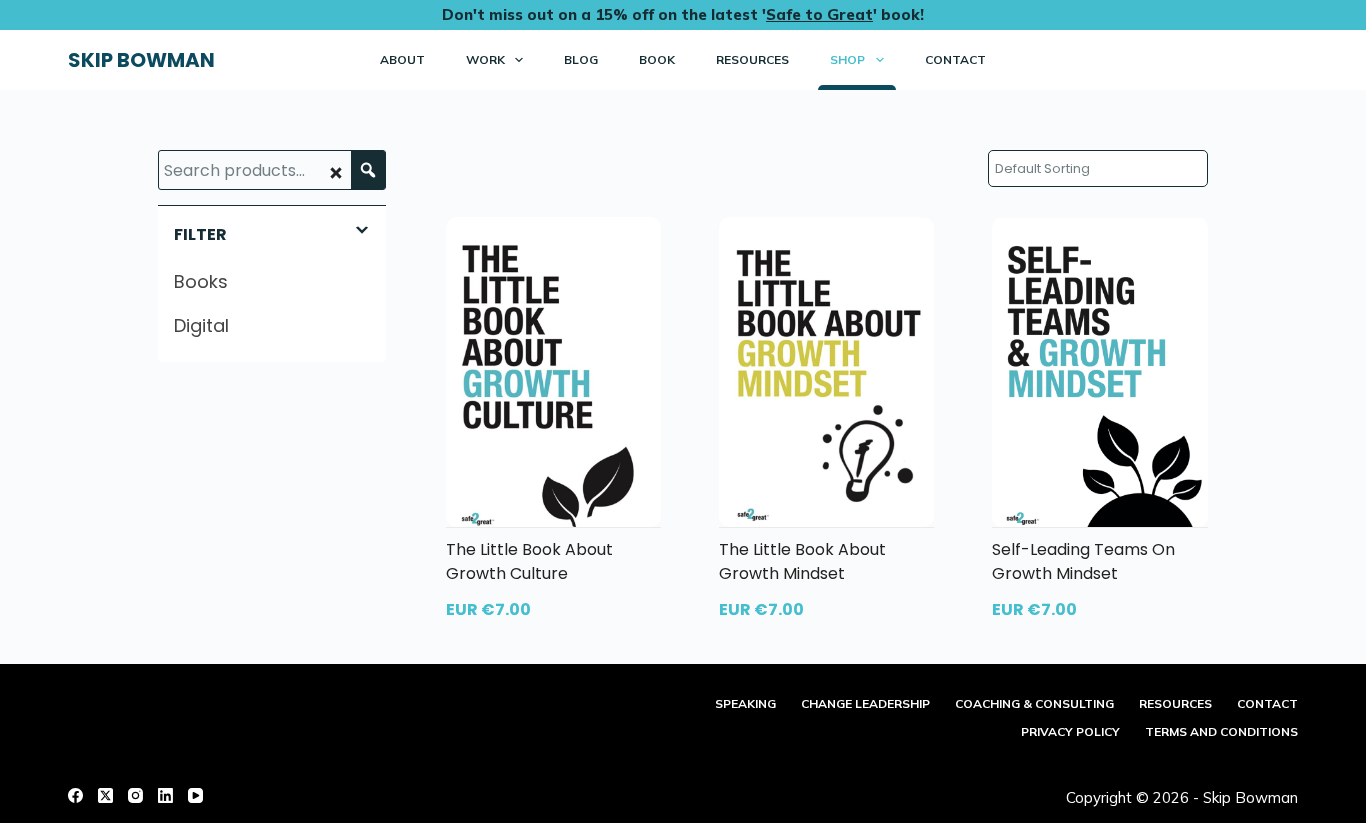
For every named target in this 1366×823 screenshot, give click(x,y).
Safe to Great (819, 14)
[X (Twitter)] (105, 795)
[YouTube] (195, 795)
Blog (581, 59)
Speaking (745, 703)
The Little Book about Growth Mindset (802, 561)
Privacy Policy (1070, 731)
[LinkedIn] (165, 795)
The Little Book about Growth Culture (529, 561)
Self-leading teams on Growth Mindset (1083, 561)
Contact (955, 59)
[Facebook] (75, 795)
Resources (752, 59)
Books (201, 281)
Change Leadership (865, 703)
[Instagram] (135, 795)
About (402, 59)
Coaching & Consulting (1034, 703)
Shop (847, 59)
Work (485, 59)
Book (657, 59)
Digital (201, 325)
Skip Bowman (141, 60)
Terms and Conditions (1221, 731)
